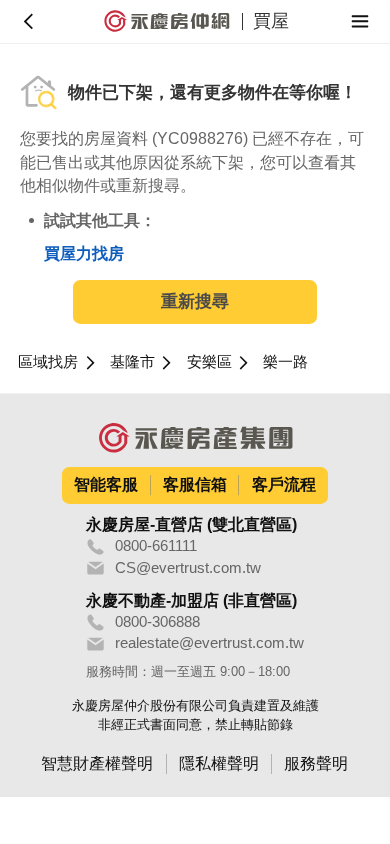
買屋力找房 (84, 253)
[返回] (29, 21)
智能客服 (106, 484)
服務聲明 (316, 763)
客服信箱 (195, 484)
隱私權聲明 (219, 763)
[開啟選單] (360, 21)
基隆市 (132, 362)
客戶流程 (284, 484)
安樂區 (209, 362)
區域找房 (48, 362)
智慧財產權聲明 (97, 763)
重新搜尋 (195, 301)
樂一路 (285, 362)
